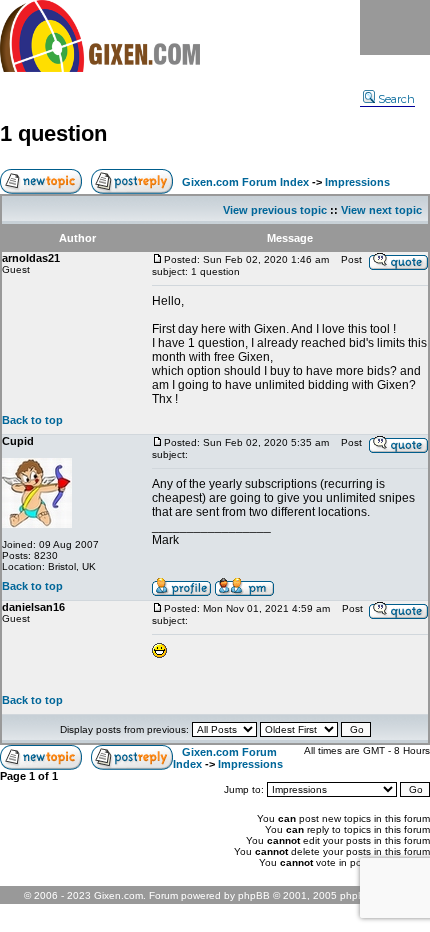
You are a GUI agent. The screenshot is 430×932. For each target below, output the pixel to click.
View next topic (381, 210)
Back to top (32, 420)
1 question (53, 133)
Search (396, 99)
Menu (395, 27)
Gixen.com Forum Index (245, 182)
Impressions (357, 182)
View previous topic (275, 210)
